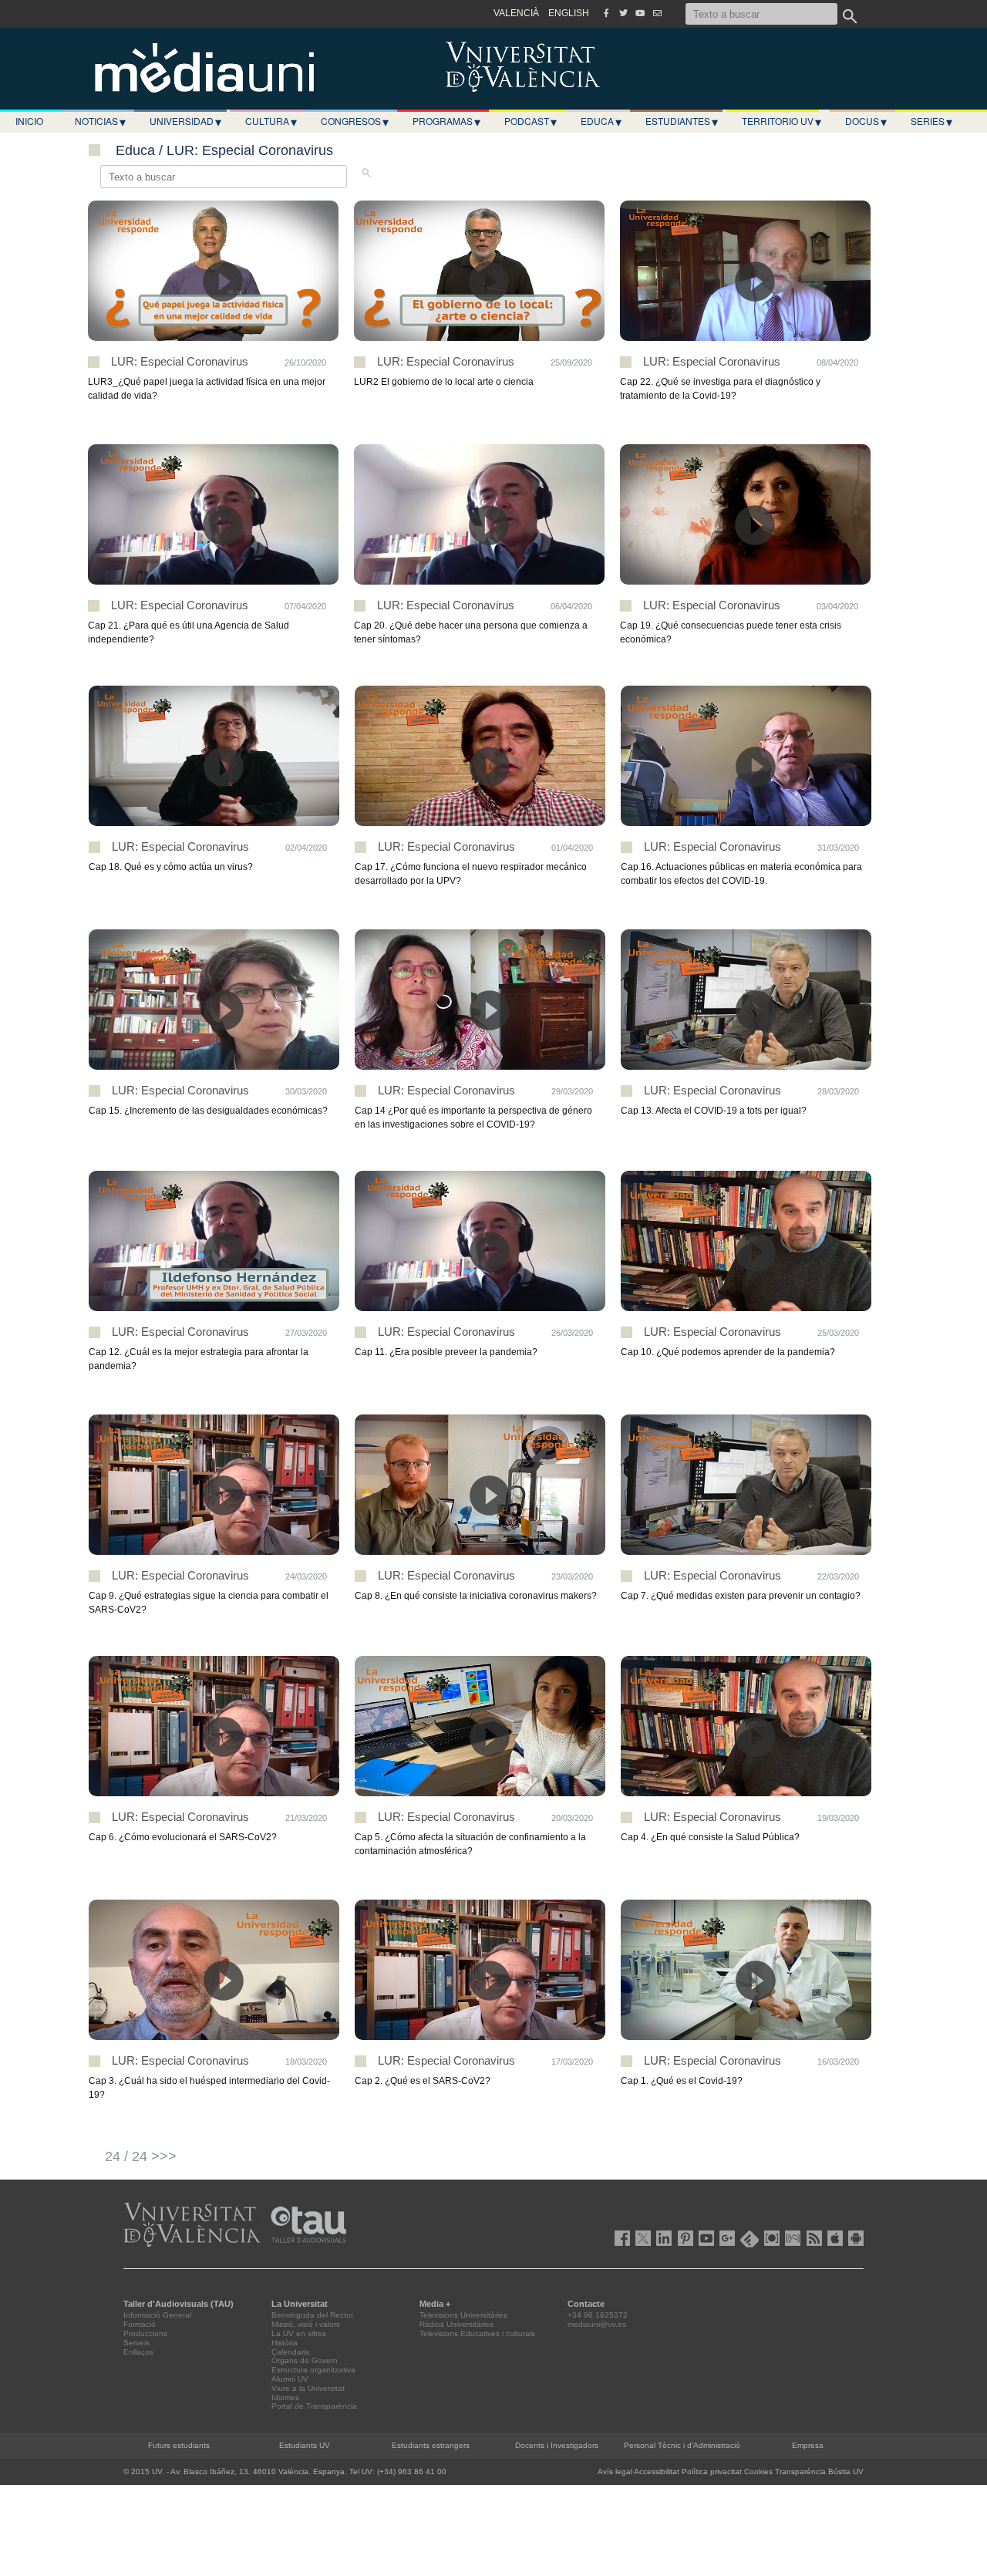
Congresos (355, 121)
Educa (601, 121)
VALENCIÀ (516, 13)
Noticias (100, 121)
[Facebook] (606, 13)
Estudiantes (682, 121)
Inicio (29, 121)
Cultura (271, 121)
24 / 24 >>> (141, 2156)
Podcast (531, 121)
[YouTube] (640, 13)
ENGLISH (569, 13)
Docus (866, 121)
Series (931, 121)
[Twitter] (623, 13)
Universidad (185, 121)
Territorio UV (782, 121)
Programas (446, 121)
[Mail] (657, 13)
